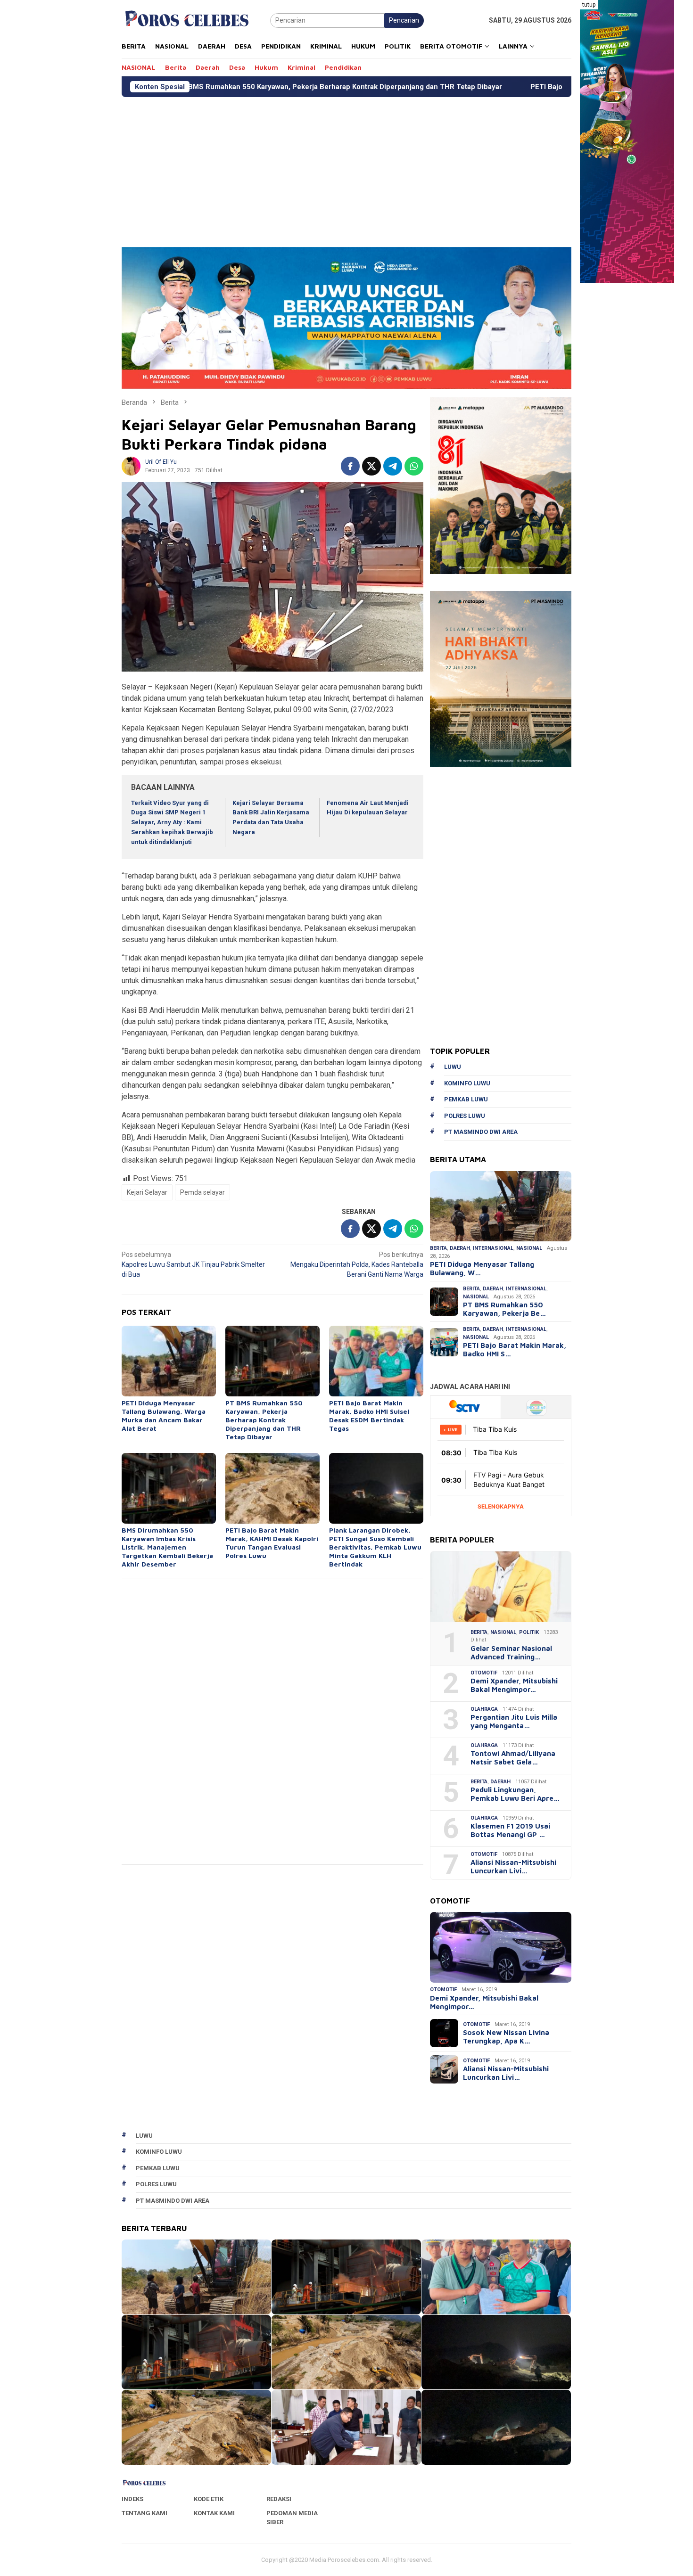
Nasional (529, 1248)
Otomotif (484, 1673)
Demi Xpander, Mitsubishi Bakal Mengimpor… (514, 1685)
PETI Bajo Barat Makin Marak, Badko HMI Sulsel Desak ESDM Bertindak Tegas (520, 87)
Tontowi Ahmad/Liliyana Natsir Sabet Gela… (513, 1758)
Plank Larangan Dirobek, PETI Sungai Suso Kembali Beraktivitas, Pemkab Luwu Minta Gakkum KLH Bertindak (375, 1547)
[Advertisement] (404, 168)
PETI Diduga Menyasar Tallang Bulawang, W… (482, 1268)
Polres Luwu (465, 1116)
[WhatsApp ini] (414, 466)
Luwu (453, 1067)
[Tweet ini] (371, 466)
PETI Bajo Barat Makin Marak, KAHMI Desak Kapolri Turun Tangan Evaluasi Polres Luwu (272, 1543)
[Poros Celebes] (187, 20)
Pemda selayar (202, 1192)
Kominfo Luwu (467, 1083)
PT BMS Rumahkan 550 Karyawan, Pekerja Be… (504, 1309)
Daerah (460, 1248)
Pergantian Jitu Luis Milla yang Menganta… (514, 1721)
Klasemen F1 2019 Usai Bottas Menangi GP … (510, 1830)
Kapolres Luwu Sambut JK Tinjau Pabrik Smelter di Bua (193, 1264)
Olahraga (484, 1709)
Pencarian (404, 20)
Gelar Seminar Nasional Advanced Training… (511, 1653)
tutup (589, 5)
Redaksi (279, 2499)
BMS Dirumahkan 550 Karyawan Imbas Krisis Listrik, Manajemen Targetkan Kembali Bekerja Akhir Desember (167, 1547)
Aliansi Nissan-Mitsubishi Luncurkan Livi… (513, 1866)
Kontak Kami (214, 2513)
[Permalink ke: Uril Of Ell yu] (131, 466)
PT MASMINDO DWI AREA (481, 1132)
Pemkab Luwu (466, 1099)
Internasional (493, 1248)
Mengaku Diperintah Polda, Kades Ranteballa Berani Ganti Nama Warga (357, 1264)
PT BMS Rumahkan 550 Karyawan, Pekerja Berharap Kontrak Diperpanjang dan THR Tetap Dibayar (200, 87)
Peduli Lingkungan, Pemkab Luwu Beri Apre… (515, 1794)
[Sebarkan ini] (350, 466)
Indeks (132, 2499)
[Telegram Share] (393, 466)
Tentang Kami (144, 2513)
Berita (438, 1248)
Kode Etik (209, 2499)
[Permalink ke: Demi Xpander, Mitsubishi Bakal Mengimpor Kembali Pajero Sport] (501, 1947)
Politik (529, 1632)
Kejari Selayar (147, 1192)
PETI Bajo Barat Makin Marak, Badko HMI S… (515, 1350)
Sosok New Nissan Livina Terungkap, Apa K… (506, 2037)
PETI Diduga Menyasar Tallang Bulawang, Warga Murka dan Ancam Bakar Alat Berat (164, 1415)
